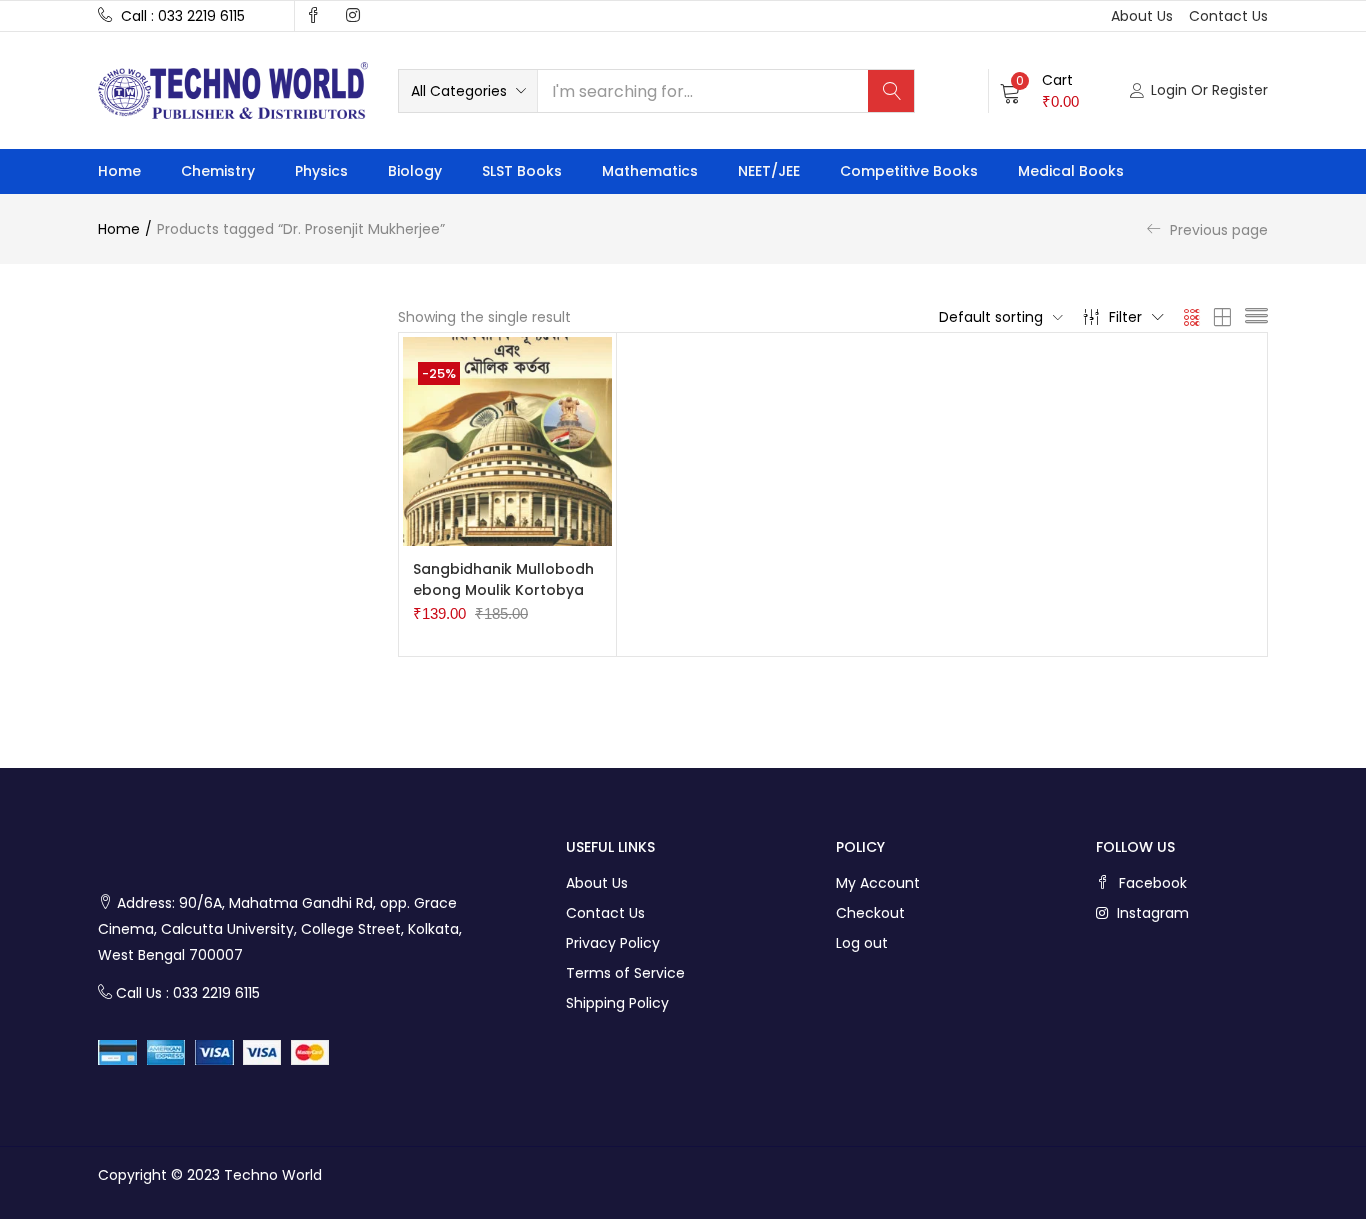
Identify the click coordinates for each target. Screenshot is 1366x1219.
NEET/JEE (769, 171)
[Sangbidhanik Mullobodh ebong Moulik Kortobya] (507, 440)
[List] (1256, 317)
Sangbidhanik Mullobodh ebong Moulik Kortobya (503, 579)
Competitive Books (909, 171)
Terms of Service (625, 973)
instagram (1151, 913)
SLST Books (522, 171)
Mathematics (650, 171)
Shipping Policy (617, 1003)
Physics (321, 171)
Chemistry (218, 171)
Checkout (870, 913)
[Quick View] (536, 547)
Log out (862, 943)
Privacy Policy (613, 943)
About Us (597, 883)
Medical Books (1071, 171)
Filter (1125, 317)
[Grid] (1192, 317)
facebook (1151, 883)
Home (119, 171)
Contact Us (605, 913)
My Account (878, 883)
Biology (415, 171)
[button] (468, 91)
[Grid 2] (1223, 317)
